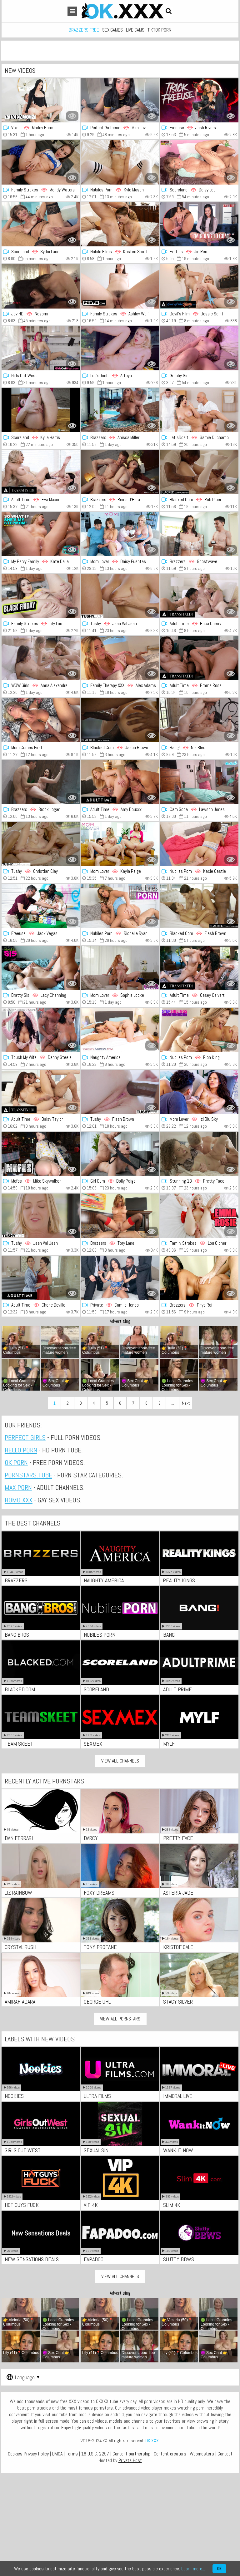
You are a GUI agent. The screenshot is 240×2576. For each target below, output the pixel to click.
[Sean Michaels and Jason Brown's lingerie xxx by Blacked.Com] (120, 720)
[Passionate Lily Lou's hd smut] (41, 596)
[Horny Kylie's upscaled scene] (41, 410)
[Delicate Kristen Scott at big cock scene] (120, 224)
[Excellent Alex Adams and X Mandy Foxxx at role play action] (41, 720)
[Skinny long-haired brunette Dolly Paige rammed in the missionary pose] (120, 1154)
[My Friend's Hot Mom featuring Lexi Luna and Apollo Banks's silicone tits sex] (120, 1030)
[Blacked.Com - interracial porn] (199, 906)
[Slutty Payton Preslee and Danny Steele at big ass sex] (41, 1030)
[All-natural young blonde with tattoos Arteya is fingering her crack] (120, 348)
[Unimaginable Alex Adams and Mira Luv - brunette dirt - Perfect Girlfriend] (120, 100)
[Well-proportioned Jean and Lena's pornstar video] (120, 596)
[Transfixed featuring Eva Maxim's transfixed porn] (41, 472)
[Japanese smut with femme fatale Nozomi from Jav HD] (41, 286)
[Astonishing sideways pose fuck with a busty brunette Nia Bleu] (199, 720)
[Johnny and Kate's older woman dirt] (41, 534)
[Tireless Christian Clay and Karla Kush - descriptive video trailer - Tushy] (41, 844)
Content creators (170, 2454)
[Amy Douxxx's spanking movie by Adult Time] (120, 782)
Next (186, 1403)
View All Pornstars (120, 2019)
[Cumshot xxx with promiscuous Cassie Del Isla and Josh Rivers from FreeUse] (199, 100)
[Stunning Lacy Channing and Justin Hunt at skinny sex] (41, 968)
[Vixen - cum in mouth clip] (41, 100)
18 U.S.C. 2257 (95, 2454)
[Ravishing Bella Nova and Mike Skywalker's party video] (41, 1154)
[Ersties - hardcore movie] (199, 224)
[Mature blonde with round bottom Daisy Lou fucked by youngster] (199, 162)
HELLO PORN (21, 1450)
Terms (72, 2454)
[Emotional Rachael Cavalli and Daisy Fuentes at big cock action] (120, 534)
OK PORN (16, 1462)
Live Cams (135, 30)
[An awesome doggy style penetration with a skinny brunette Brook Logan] (41, 782)
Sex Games (112, 30)
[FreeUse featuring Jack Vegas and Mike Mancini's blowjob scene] (41, 906)
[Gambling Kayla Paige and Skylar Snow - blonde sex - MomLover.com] (120, 844)
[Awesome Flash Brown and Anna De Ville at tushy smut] (120, 1092)
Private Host (130, 2460)
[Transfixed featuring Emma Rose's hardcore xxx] (199, 658)
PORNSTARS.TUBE (28, 1475)
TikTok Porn (159, 30)
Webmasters (202, 2454)
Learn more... (193, 2569)
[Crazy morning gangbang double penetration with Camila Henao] (120, 1278)
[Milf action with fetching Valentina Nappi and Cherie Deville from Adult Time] (41, 1278)
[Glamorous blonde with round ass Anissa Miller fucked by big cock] (120, 410)
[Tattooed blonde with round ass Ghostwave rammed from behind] (199, 534)
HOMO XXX (19, 1500)
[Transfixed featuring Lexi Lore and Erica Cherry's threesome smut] (199, 596)
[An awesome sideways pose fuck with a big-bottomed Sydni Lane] (41, 224)
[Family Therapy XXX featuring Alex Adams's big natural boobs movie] (120, 658)
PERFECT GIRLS (25, 1437)
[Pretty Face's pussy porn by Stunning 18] (199, 1154)
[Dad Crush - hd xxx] (199, 1216)
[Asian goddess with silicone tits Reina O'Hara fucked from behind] (120, 472)
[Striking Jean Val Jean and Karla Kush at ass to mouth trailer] (41, 1216)
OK (219, 2569)
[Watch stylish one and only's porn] (199, 348)
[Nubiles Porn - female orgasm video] (120, 906)
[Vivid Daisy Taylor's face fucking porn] (41, 1092)
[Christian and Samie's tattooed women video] (199, 410)
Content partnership (131, 2454)
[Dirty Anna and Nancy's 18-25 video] (41, 658)
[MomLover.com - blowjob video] (120, 968)
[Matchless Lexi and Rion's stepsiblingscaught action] (199, 1030)
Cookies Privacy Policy (28, 2454)
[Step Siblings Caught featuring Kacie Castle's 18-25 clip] (199, 844)
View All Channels (120, 1761)
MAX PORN (18, 1487)
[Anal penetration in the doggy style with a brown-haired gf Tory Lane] (120, 1216)
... (173, 1403)
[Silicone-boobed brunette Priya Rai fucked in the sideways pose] (199, 1278)
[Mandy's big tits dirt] (41, 162)
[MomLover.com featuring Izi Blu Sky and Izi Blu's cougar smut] (199, 1092)
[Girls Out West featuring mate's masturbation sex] (41, 348)
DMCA (57, 2454)
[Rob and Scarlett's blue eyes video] (199, 472)
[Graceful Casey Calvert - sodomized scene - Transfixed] (199, 968)
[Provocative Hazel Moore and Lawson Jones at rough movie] (199, 782)
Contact (225, 2454)
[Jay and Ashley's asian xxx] (120, 286)
